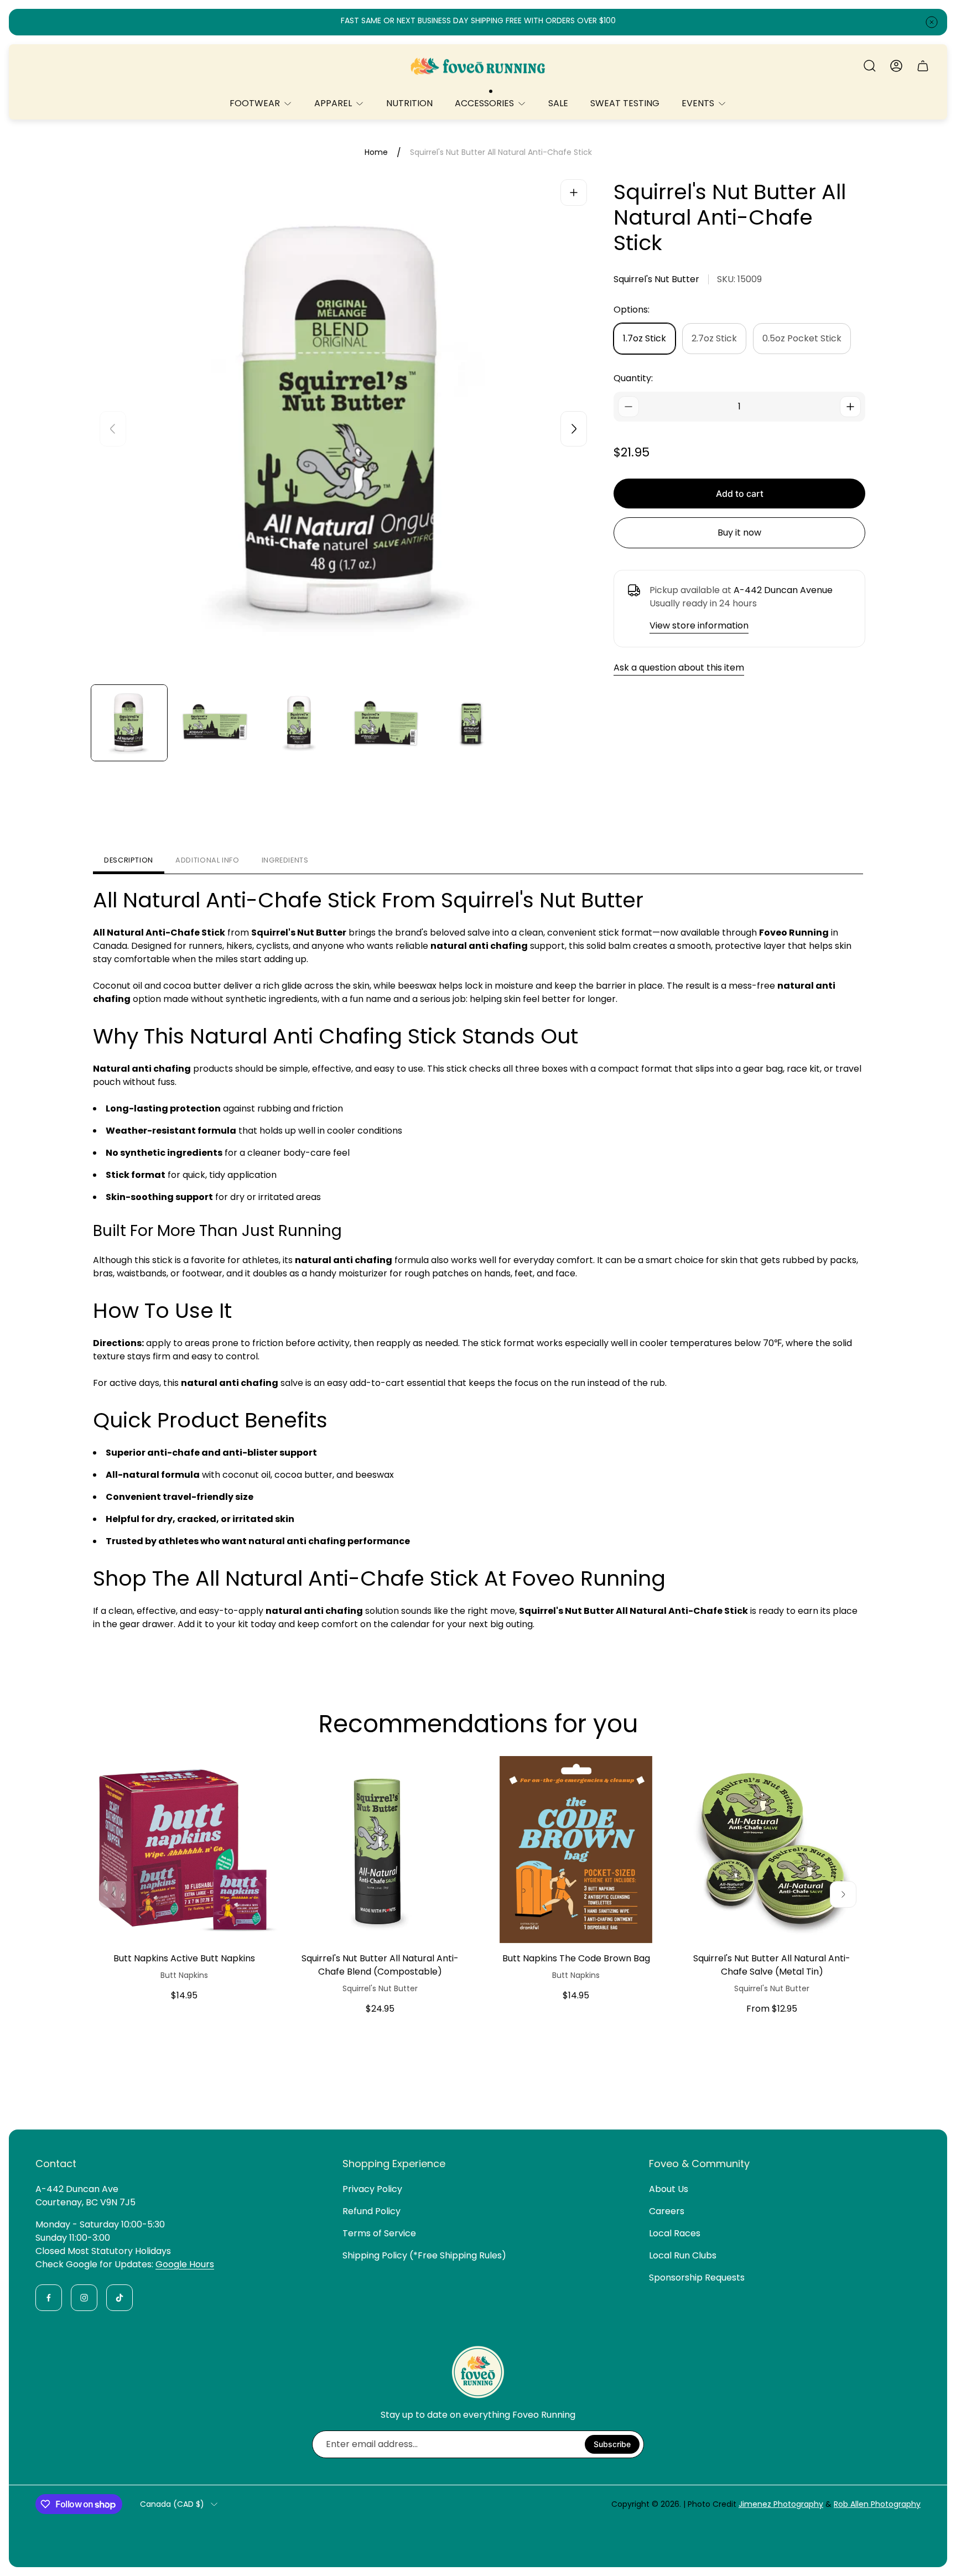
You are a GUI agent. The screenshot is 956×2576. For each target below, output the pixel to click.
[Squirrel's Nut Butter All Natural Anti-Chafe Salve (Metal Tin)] (772, 1850)
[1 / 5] (129, 723)
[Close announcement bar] (932, 22)
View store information (699, 625)
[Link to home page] (478, 2372)
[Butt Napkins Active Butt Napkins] (184, 1850)
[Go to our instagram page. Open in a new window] (84, 2298)
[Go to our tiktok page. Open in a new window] (119, 2298)
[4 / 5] (386, 723)
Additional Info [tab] (207, 860)
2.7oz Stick (714, 338)
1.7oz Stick (645, 338)
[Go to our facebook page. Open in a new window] (49, 2298)
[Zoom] (574, 193)
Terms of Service (379, 2233)
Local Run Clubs (683, 2255)
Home (376, 153)
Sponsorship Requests (697, 2278)
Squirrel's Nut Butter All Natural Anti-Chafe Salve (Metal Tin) (772, 1965)
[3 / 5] (301, 723)
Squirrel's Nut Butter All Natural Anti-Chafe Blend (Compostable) (380, 1965)
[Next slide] (574, 429)
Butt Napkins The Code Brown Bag (576, 1958)
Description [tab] (129, 860)
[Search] (870, 66)
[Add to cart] (647, 1778)
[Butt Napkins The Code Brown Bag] (576, 1850)
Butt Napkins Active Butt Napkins (184, 1958)
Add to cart (740, 494)
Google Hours (185, 2264)
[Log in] (896, 66)
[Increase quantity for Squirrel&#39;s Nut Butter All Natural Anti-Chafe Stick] (850, 407)
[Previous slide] (113, 429)
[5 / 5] (472, 723)
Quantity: (633, 378)
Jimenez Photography (781, 2504)
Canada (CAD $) (172, 2505)
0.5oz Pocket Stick (802, 338)
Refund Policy (372, 2211)
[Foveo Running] (478, 66)
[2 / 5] (215, 723)
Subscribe (612, 2444)
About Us (669, 2189)
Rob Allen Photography (877, 2504)
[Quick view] (256, 1778)
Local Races (675, 2233)
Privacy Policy (372, 2189)
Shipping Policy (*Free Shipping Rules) (424, 2255)
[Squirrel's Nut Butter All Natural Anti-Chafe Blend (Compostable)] (380, 1850)
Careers (667, 2211)
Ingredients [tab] (285, 860)
